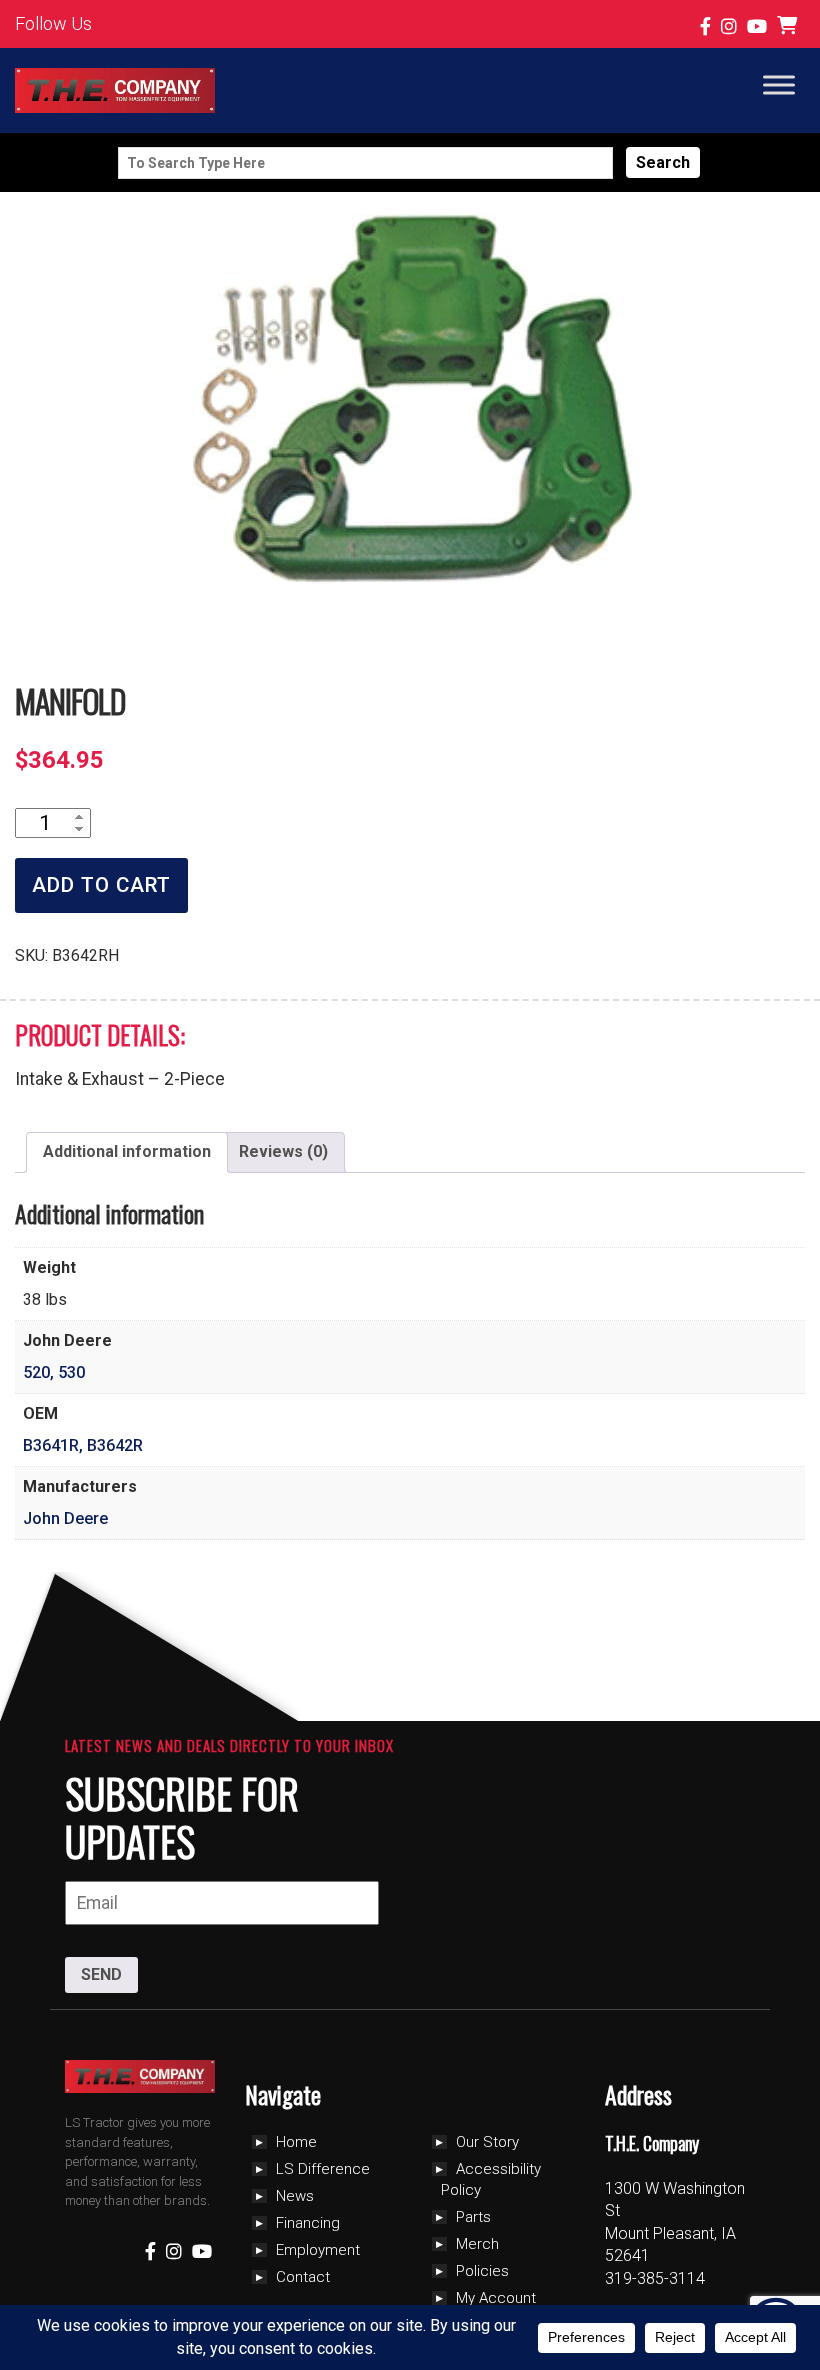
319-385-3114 (655, 2278)
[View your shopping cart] (789, 26)
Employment (318, 2250)
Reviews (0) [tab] (283, 1151)
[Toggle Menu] (779, 84)
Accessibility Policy (491, 2179)
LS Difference (323, 2169)
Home (296, 2142)
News (295, 2196)
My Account (496, 2298)
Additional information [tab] (127, 1151)
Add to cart (101, 885)
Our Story (487, 2142)
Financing (308, 2223)
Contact (303, 2277)
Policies (482, 2271)
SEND (101, 1974)
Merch (477, 2244)
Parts (473, 2217)
